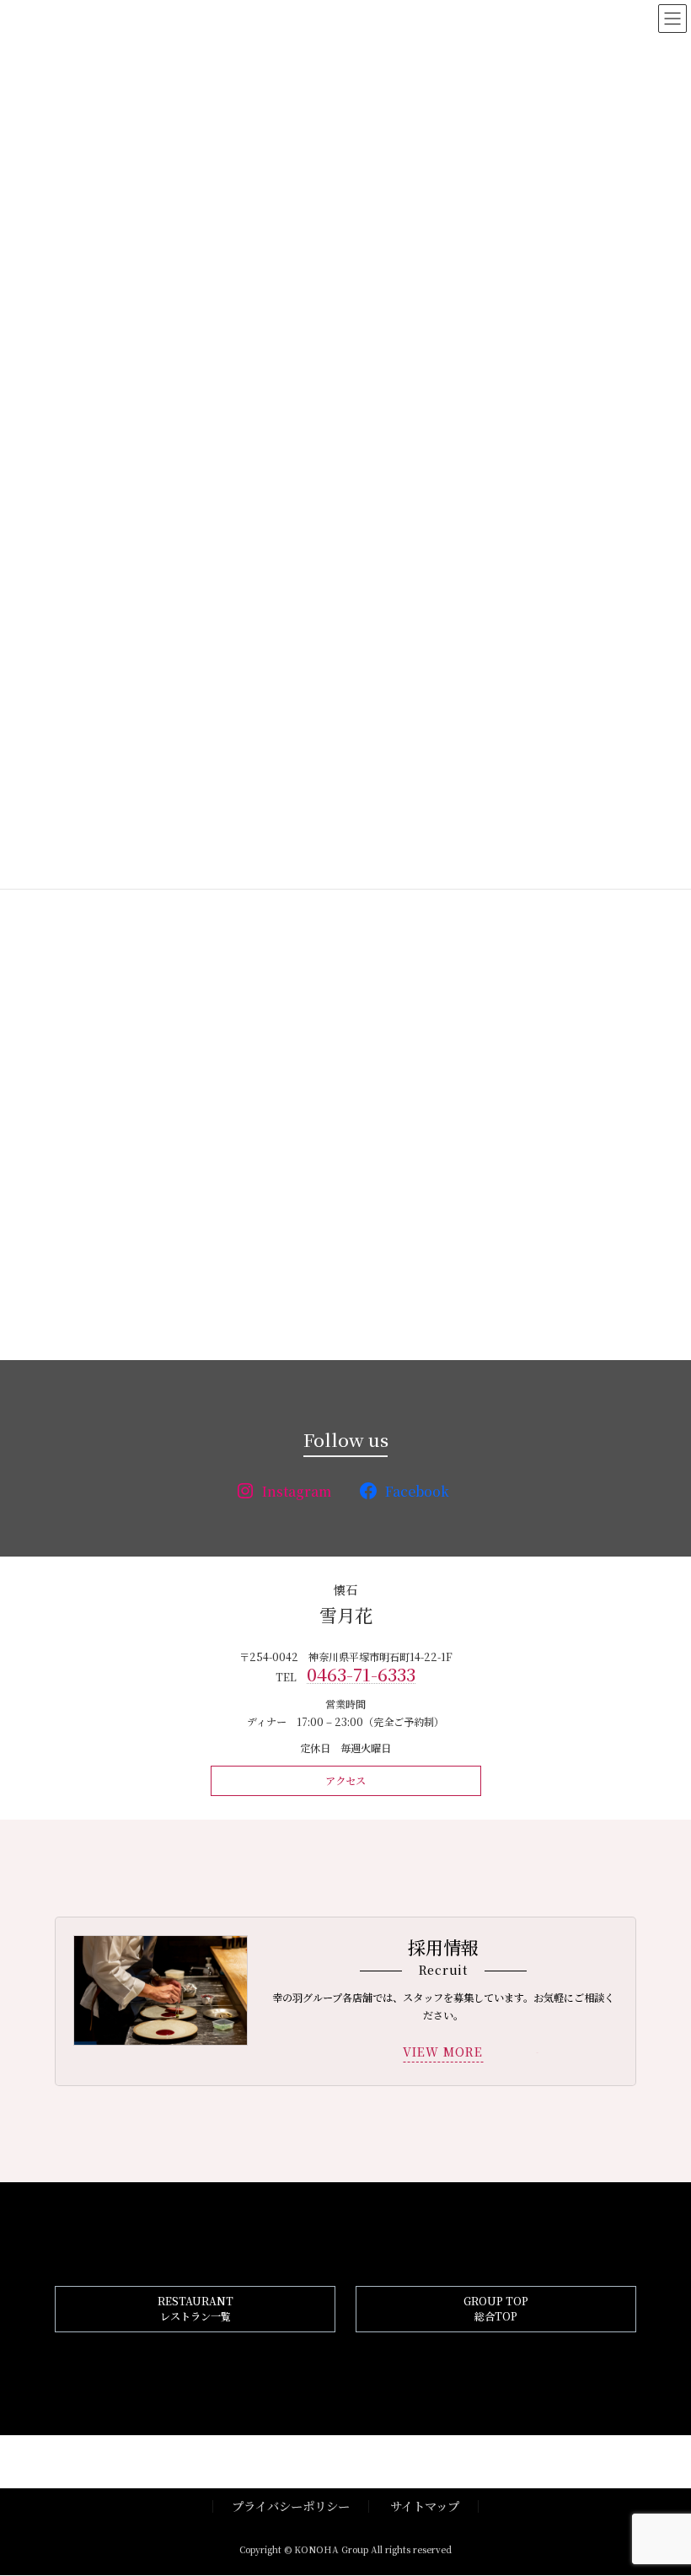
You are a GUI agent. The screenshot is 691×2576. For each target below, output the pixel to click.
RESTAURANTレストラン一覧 (196, 2309)
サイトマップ (425, 2506)
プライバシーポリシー (291, 2506)
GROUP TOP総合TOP (496, 2309)
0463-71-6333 (361, 1674)
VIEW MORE (443, 2052)
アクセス (345, 1781)
